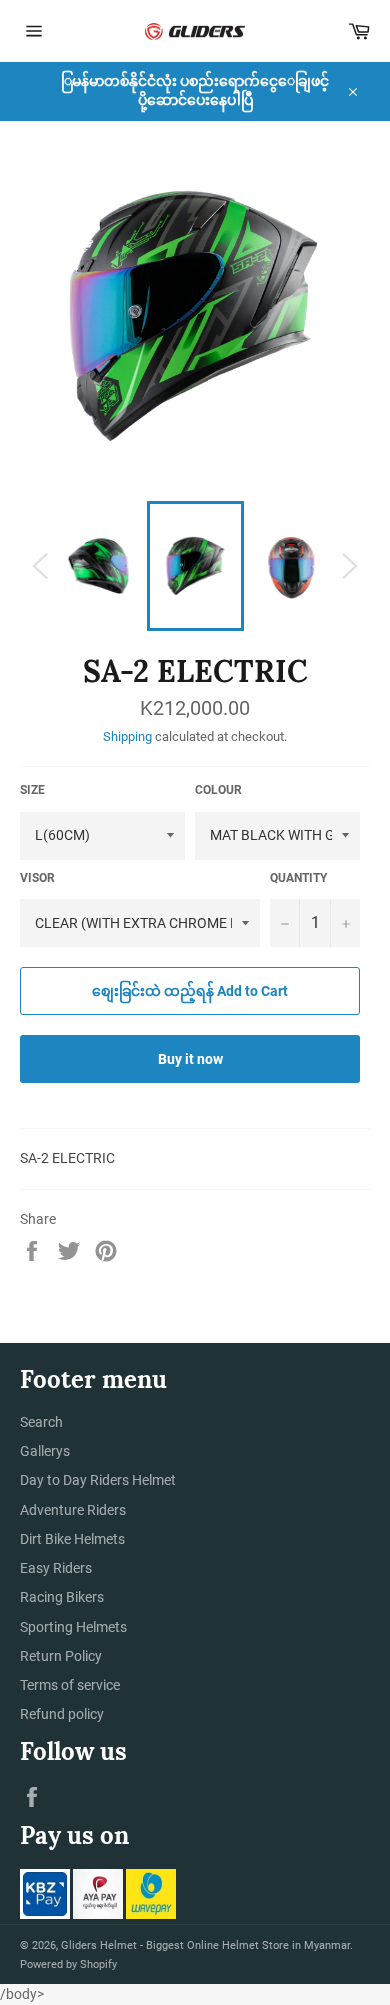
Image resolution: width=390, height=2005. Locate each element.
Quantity (298, 878)
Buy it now (190, 1059)
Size (32, 790)
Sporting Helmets (73, 1627)
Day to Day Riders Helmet (98, 1480)
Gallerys (45, 1451)
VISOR (37, 878)
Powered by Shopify (68, 1964)
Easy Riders (56, 1568)
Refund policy (62, 1714)
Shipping (127, 736)
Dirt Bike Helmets (72, 1539)
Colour (218, 790)
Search (41, 1422)
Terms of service (70, 1685)
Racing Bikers (62, 1597)
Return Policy (61, 1656)
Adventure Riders (73, 1510)
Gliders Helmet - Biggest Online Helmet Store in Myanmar (205, 1945)
